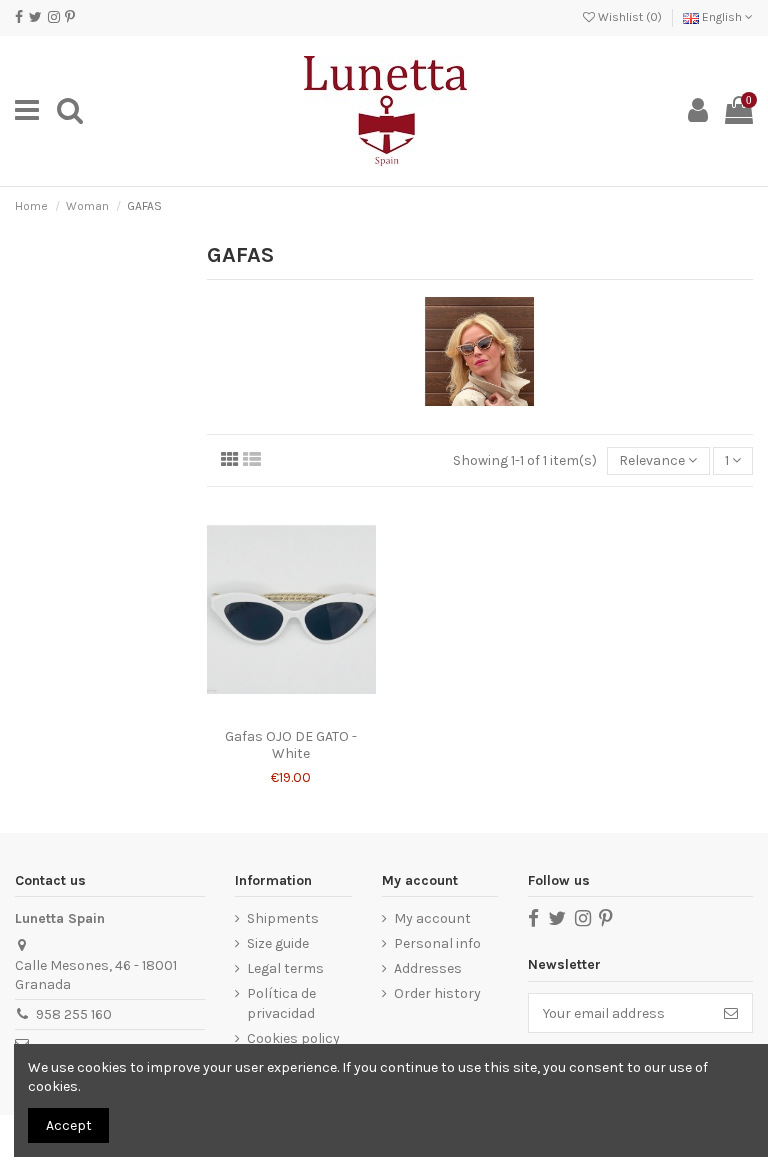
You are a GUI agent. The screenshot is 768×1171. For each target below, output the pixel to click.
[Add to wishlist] (277, 712)
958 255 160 (74, 1014)
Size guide (278, 943)
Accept (69, 1125)
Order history (437, 993)
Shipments (283, 918)
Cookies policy (293, 1038)
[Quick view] (305, 712)
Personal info (437, 943)
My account (432, 918)
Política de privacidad (281, 1003)
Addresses (428, 968)
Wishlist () (630, 17)
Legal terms (285, 968)
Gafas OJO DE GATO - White (291, 745)
